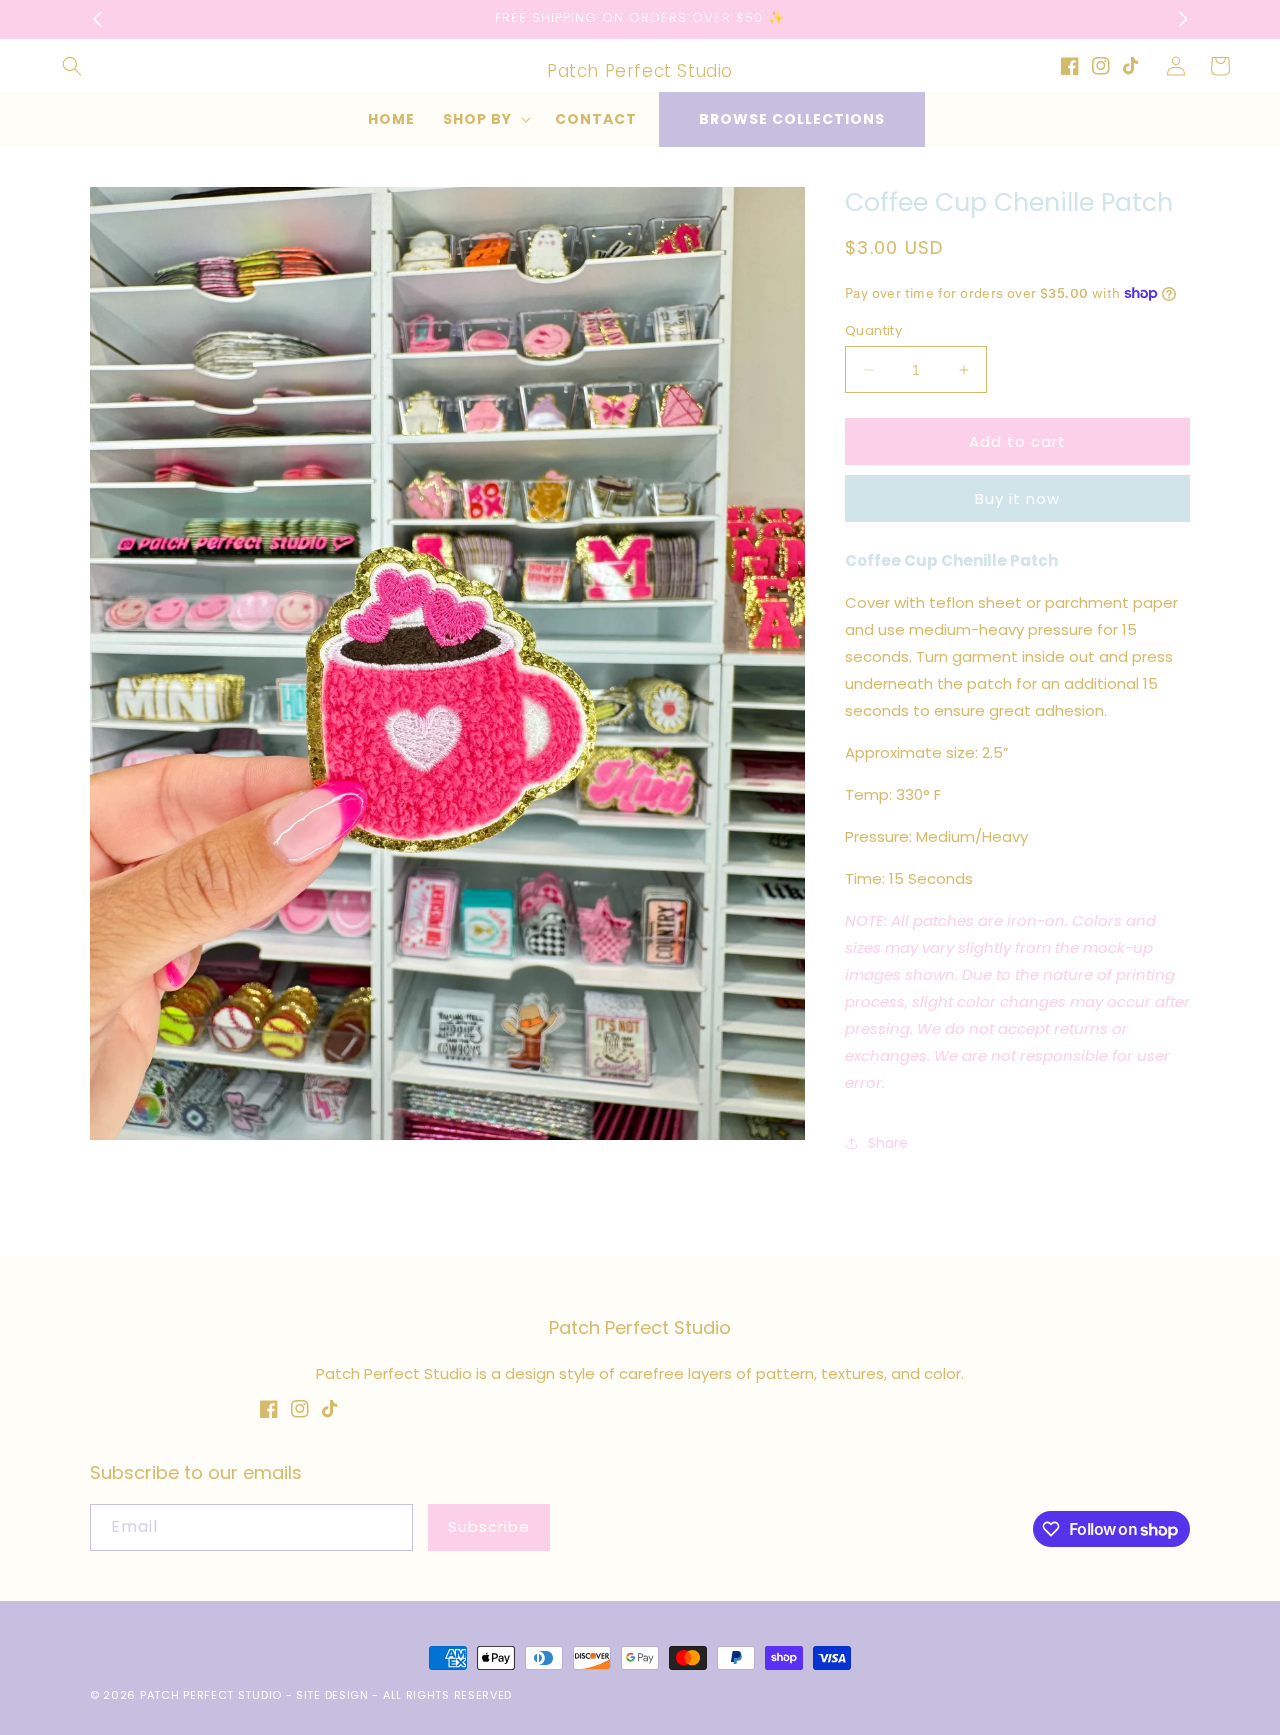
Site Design (332, 1695)
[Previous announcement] (97, 19)
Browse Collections (792, 119)
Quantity (873, 330)
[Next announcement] (1183, 19)
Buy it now (1017, 498)
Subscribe (489, 1526)
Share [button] (888, 1143)
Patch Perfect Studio (211, 1695)
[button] (72, 66)
